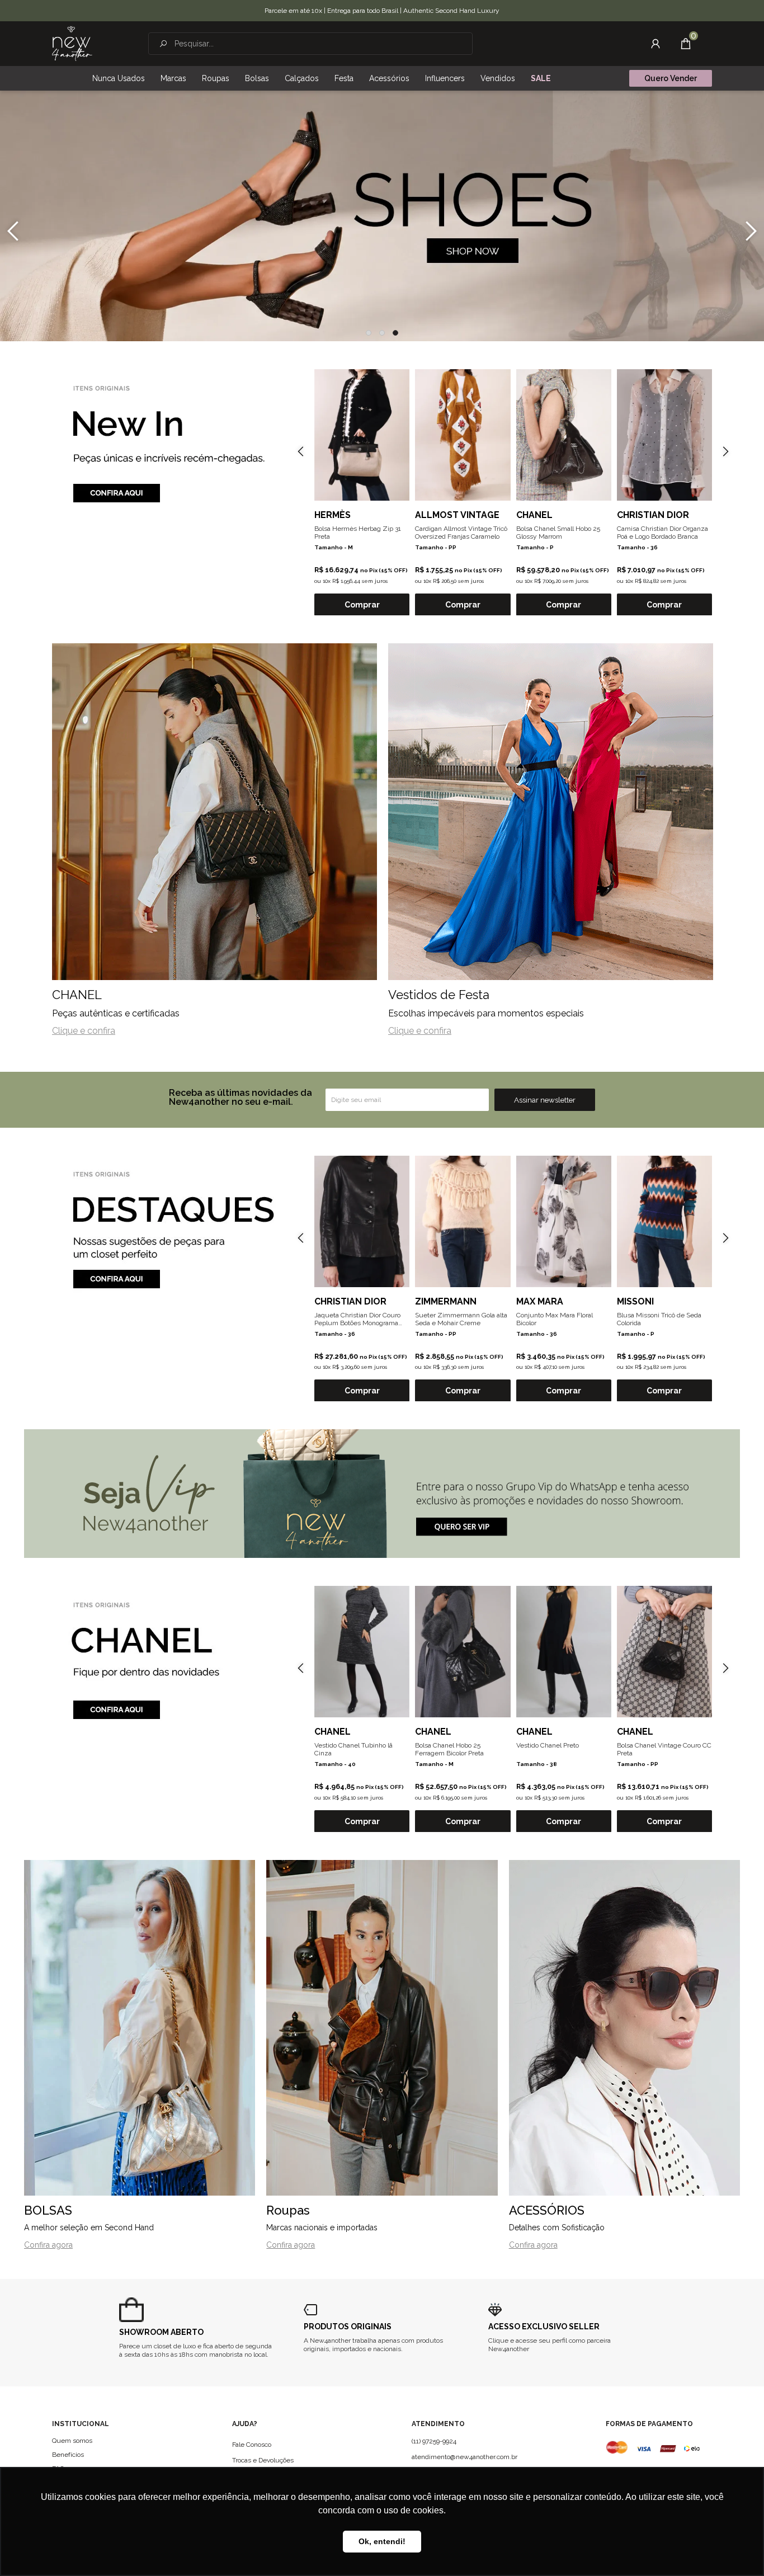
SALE (541, 78)
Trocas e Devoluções (263, 2460)
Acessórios (389, 78)
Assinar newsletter (545, 1100)
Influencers (445, 78)
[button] (369, 333)
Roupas (216, 78)
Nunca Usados (119, 78)
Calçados (302, 78)
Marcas (173, 78)
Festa (344, 78)
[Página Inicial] (72, 44)
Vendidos (498, 78)
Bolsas (257, 78)
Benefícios (68, 2455)
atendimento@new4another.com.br (464, 2457)
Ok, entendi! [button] (382, 2541)
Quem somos (72, 2441)
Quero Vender (671, 78)
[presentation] (13, 231)
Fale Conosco (252, 2445)
